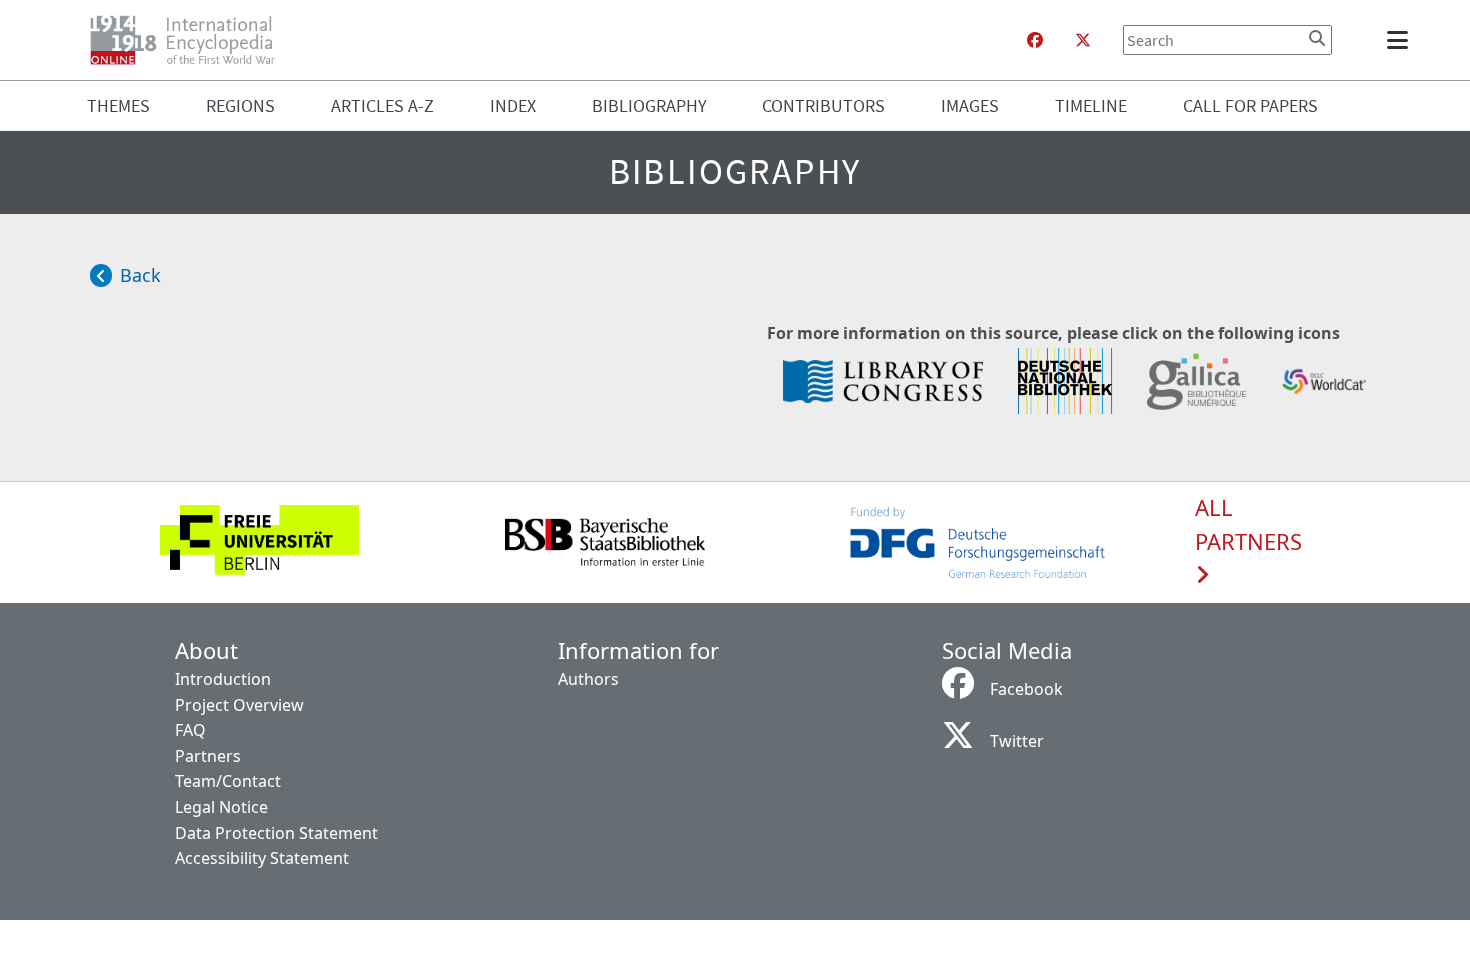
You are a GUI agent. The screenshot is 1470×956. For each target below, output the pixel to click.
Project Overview (239, 705)
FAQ (190, 730)
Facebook (1026, 689)
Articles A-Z (382, 105)
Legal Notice (221, 807)
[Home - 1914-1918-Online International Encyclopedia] (190, 40)
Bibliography (649, 105)
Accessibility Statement (262, 858)
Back (140, 275)
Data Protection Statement (276, 833)
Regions (240, 105)
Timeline (1091, 105)
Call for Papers (1250, 105)
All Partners (1248, 525)
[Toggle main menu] (1401, 40)
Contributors (823, 105)
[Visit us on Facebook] (1035, 40)
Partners (208, 756)
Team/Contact (228, 781)
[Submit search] (1317, 38)
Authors (588, 679)
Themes (118, 105)
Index (513, 105)
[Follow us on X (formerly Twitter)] (1083, 40)
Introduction (223, 679)
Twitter (1017, 741)
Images (970, 105)
